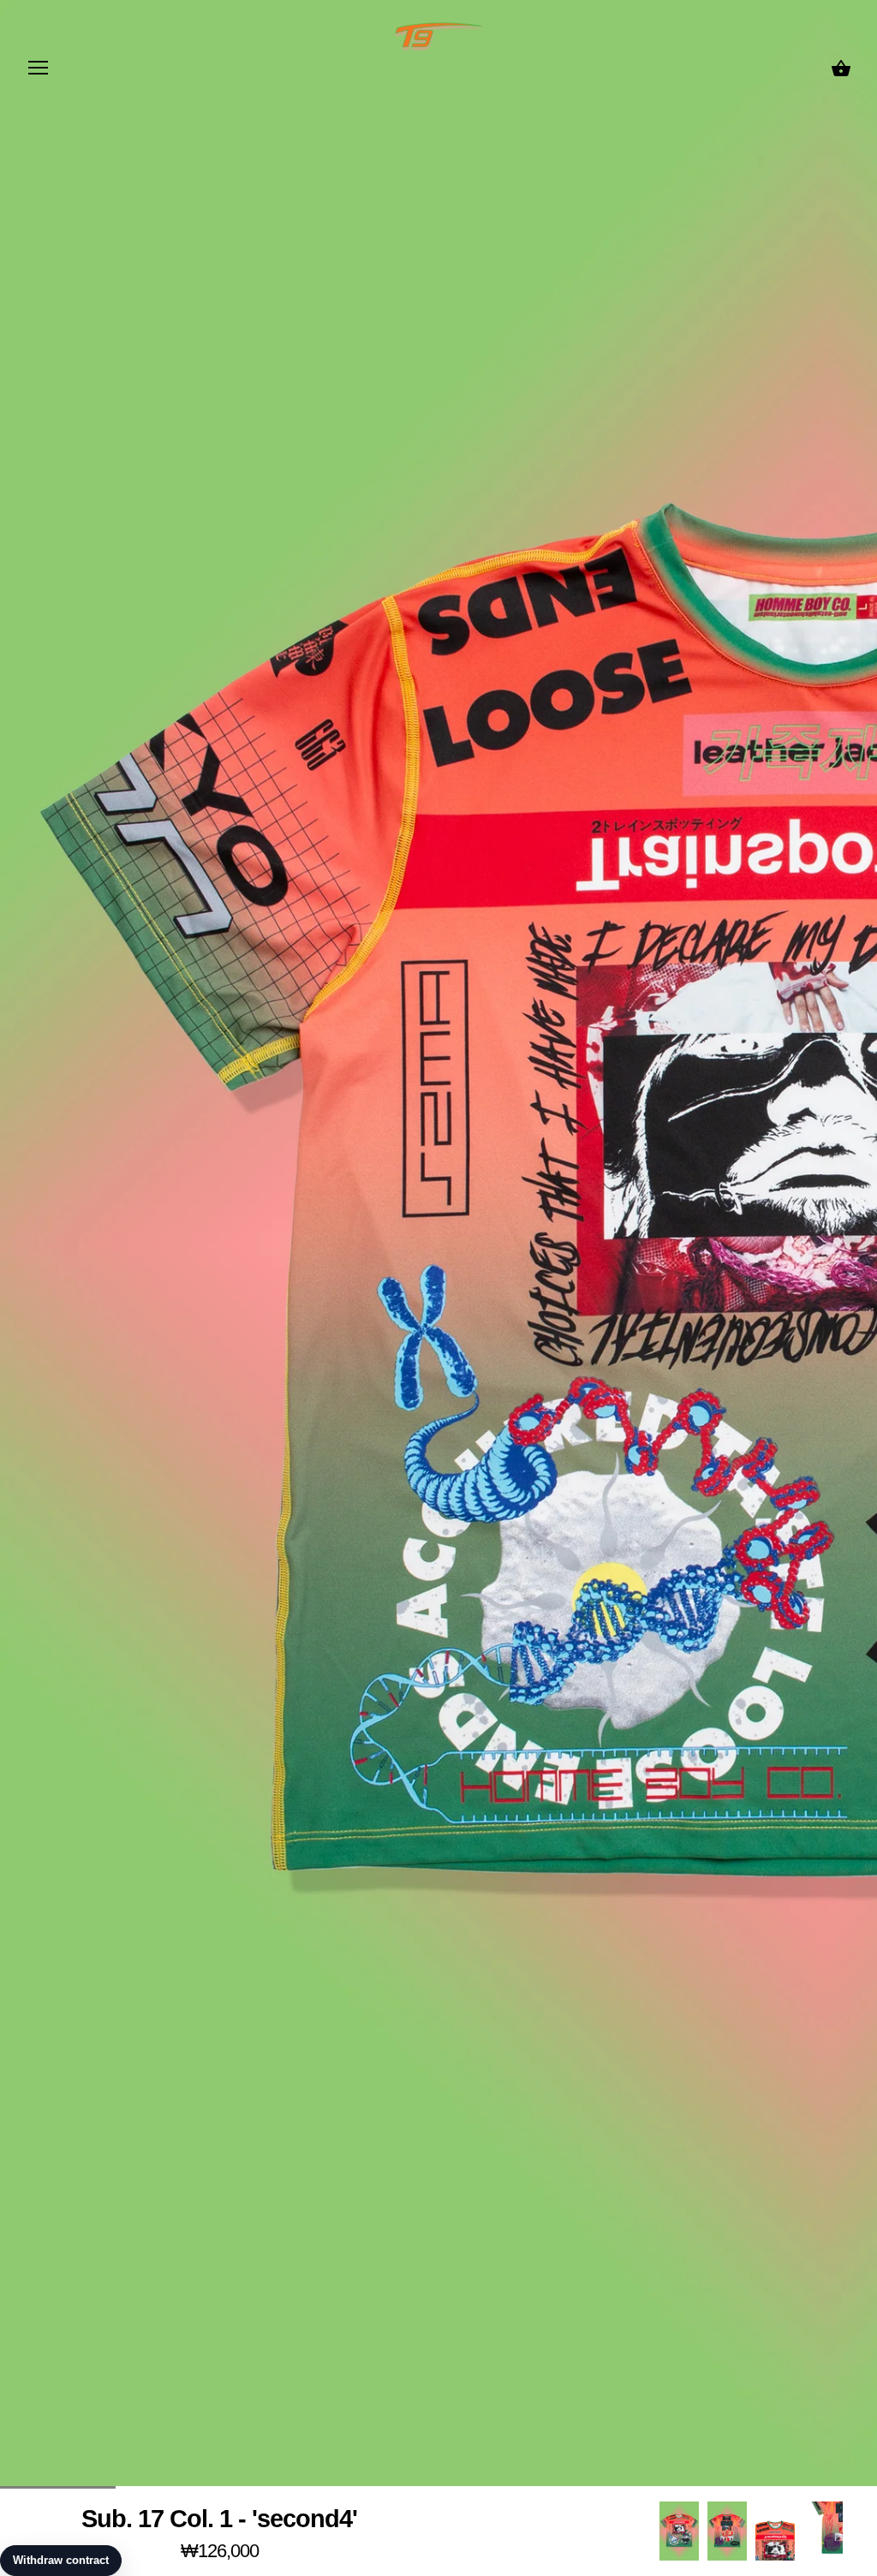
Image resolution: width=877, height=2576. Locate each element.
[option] (679, 2531)
